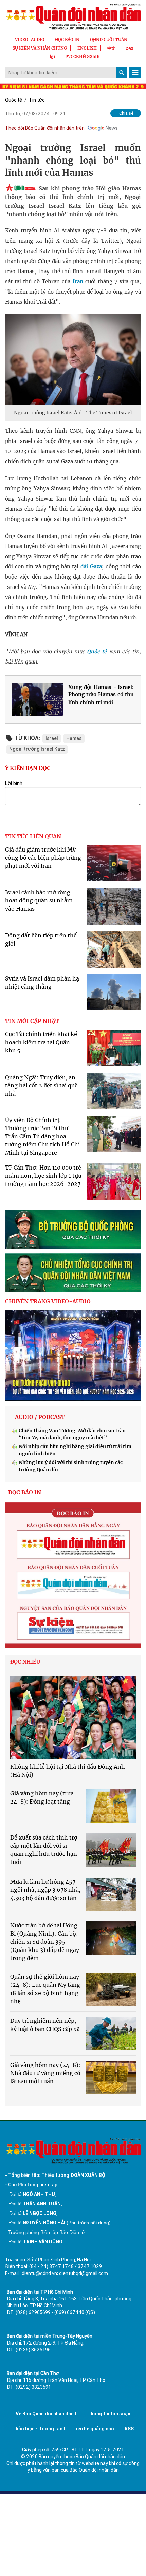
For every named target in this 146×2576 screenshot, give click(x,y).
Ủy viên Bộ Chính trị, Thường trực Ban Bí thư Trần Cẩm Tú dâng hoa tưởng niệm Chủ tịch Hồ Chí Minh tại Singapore (42, 1136)
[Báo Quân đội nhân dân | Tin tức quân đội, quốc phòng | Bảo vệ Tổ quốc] (73, 16)
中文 (111, 48)
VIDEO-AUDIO (30, 40)
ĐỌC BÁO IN (67, 40)
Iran (78, 282)
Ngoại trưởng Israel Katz (37, 749)
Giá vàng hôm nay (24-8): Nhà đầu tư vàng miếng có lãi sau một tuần (45, 2073)
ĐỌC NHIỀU (25, 1662)
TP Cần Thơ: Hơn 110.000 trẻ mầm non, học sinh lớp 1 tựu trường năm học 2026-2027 (43, 1176)
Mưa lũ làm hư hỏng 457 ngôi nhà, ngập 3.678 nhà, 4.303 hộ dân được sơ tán (45, 1890)
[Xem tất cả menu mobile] (135, 73)
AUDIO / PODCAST (40, 1417)
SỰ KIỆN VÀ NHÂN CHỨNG (40, 48)
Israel (52, 738)
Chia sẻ (126, 113)
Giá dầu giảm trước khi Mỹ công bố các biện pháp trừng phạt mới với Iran (43, 858)
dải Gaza (91, 567)
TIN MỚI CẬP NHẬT (32, 1021)
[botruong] (73, 1229)
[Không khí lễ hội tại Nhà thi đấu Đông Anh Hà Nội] (73, 1718)
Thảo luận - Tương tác (37, 2429)
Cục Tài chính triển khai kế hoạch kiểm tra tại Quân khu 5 (41, 1042)
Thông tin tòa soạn (109, 2414)
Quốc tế (14, 100)
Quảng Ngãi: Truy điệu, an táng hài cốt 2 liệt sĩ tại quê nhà (41, 1085)
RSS (129, 2429)
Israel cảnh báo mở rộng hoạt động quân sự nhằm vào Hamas (39, 900)
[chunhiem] (73, 1273)
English (87, 48)
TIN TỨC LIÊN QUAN (33, 836)
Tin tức (37, 100)
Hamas (74, 738)
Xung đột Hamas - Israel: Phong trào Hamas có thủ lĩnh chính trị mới (101, 695)
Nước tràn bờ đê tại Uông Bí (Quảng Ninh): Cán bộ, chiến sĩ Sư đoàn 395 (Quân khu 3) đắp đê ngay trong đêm (45, 1942)
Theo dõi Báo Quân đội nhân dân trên (45, 128)
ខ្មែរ (52, 57)
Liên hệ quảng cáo (94, 2429)
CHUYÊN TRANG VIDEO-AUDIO (48, 1301)
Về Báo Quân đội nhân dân (45, 2414)
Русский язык (83, 57)
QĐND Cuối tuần (109, 40)
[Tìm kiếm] (122, 73)
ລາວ (130, 48)
